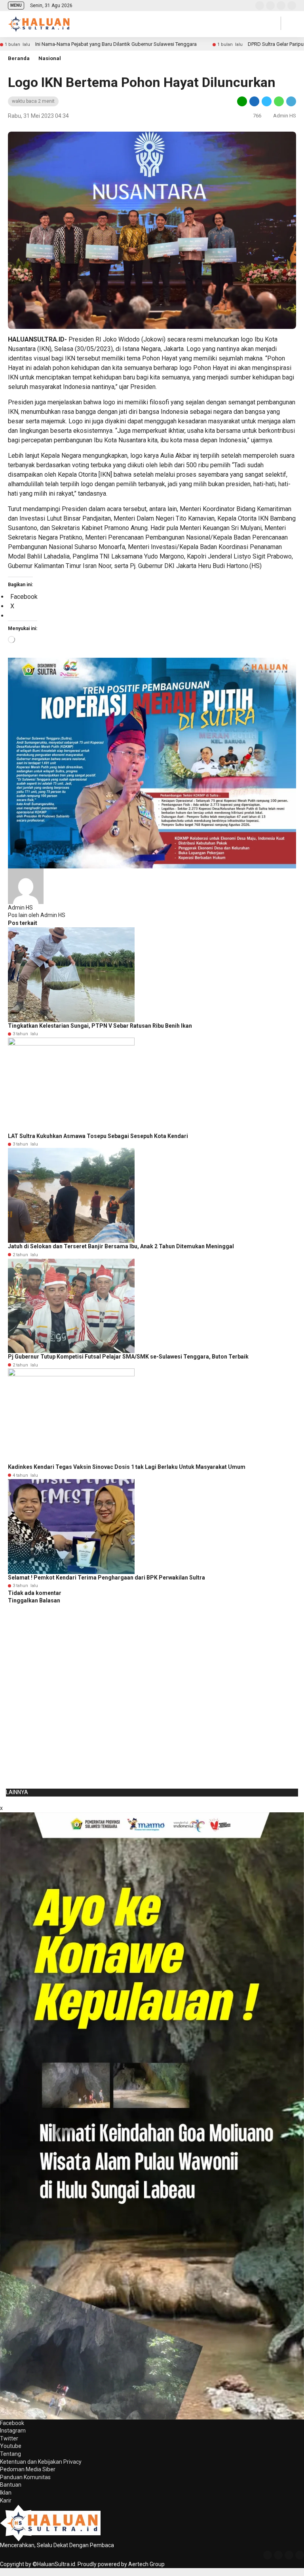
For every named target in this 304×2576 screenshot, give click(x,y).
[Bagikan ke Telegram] (291, 101)
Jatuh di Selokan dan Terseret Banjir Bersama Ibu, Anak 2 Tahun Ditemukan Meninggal (121, 1246)
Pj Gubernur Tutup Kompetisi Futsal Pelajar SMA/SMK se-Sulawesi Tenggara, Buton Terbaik (128, 1357)
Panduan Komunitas (25, 2477)
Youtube (11, 2446)
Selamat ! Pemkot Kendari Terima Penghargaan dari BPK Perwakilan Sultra (106, 1578)
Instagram (13, 2431)
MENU (16, 5)
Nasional (50, 58)
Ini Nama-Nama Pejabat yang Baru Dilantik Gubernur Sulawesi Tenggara (116, 44)
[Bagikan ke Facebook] (254, 101)
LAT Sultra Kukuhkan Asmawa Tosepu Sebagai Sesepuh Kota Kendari (98, 1136)
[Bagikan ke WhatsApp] (279, 101)
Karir (6, 2501)
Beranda (19, 58)
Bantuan (11, 2485)
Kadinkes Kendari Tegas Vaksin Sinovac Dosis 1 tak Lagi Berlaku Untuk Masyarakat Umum (127, 1467)
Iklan (6, 2493)
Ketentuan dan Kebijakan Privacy (41, 2462)
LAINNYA (17, 1792)
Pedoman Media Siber (28, 2469)
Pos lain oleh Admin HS (37, 915)
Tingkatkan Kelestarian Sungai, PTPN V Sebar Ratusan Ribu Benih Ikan (100, 1026)
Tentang (10, 2454)
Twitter (9, 2438)
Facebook (12, 2423)
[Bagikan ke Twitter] (267, 101)
